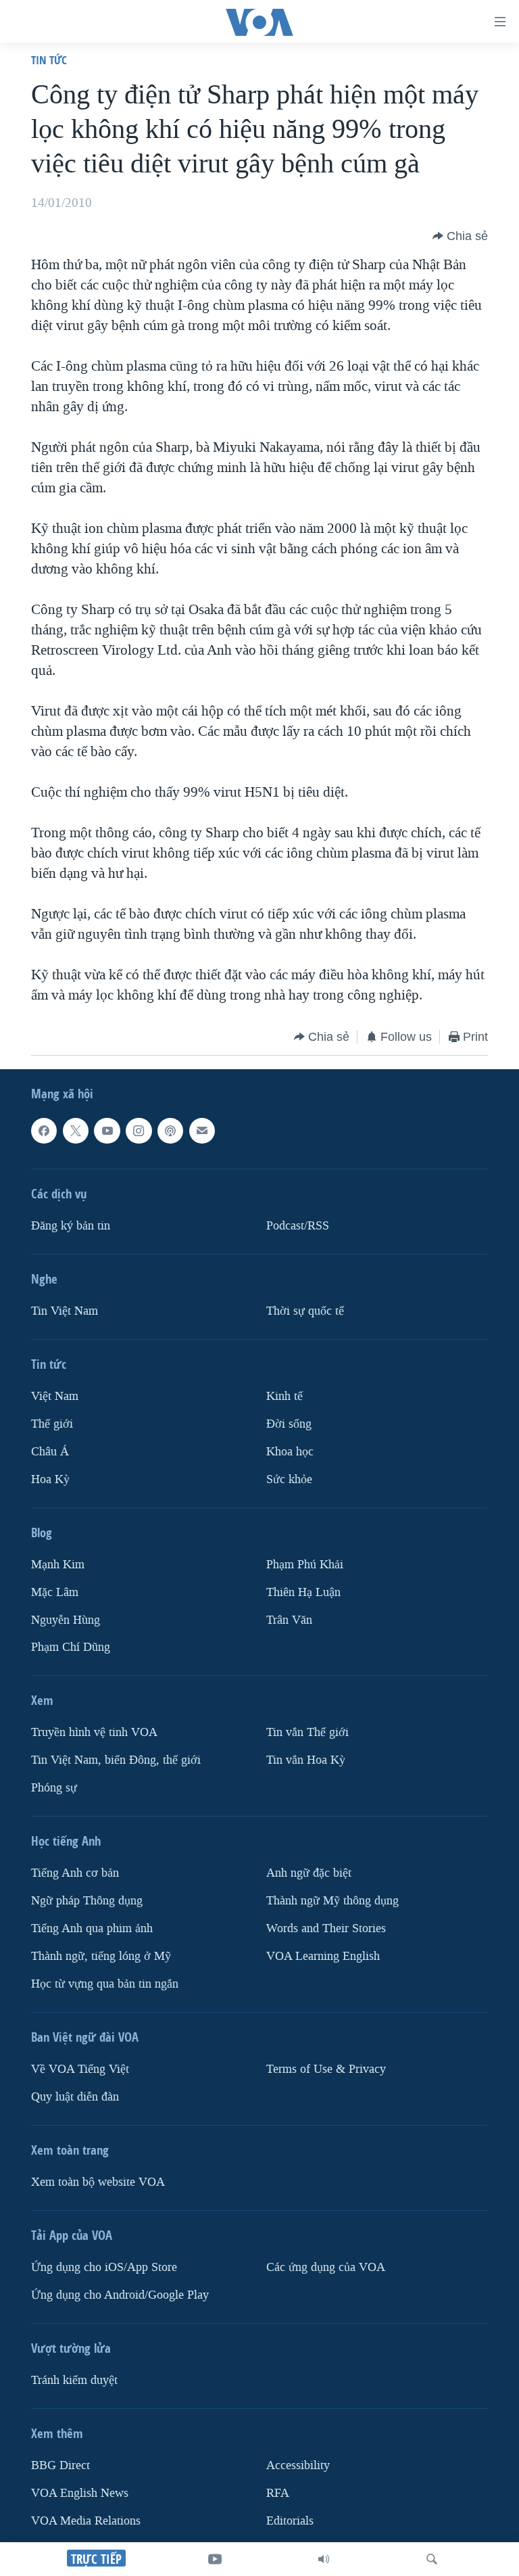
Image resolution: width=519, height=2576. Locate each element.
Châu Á (50, 1452)
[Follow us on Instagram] (139, 1131)
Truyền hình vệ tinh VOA (94, 1733)
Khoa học (290, 1452)
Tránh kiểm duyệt (74, 2380)
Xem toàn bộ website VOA (98, 2182)
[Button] (460, 236)
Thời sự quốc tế (305, 1311)
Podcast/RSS (298, 1226)
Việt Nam (55, 1396)
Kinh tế (285, 1396)
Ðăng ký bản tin (71, 1226)
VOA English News (80, 2493)
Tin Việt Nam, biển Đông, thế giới (116, 1761)
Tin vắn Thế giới (307, 1733)
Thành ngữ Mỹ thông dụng (332, 1901)
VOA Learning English (323, 1957)
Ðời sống (289, 1424)
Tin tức (49, 60)
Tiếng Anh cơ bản (75, 1874)
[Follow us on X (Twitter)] (76, 1131)
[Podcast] (170, 1131)
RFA (278, 2493)
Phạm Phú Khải (305, 1565)
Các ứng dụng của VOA (326, 2267)
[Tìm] (432, 2559)
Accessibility (298, 2465)
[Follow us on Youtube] (107, 1131)
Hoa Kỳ (50, 1479)
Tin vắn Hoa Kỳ (306, 1761)
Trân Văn (289, 1620)
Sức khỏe (289, 1479)
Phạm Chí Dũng (71, 1648)
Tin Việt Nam (65, 1311)
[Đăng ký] (202, 1131)
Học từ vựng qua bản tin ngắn (105, 1984)
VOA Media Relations (86, 2521)
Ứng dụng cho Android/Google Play (120, 2295)
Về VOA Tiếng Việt (80, 2069)
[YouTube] (215, 2559)
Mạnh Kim (58, 1565)
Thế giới (52, 1424)
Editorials (290, 2521)
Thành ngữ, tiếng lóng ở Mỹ (101, 1957)
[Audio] (324, 2559)
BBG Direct (60, 2465)
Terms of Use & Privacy (326, 2069)
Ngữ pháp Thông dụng (87, 1901)
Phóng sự (54, 1788)
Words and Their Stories (326, 1929)
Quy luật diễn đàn (75, 2097)
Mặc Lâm (55, 1592)
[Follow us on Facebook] (44, 1131)
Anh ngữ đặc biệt (309, 1874)
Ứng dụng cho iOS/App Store (104, 2267)
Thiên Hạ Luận (303, 1592)
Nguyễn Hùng (66, 1620)
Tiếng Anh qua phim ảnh (92, 1929)
